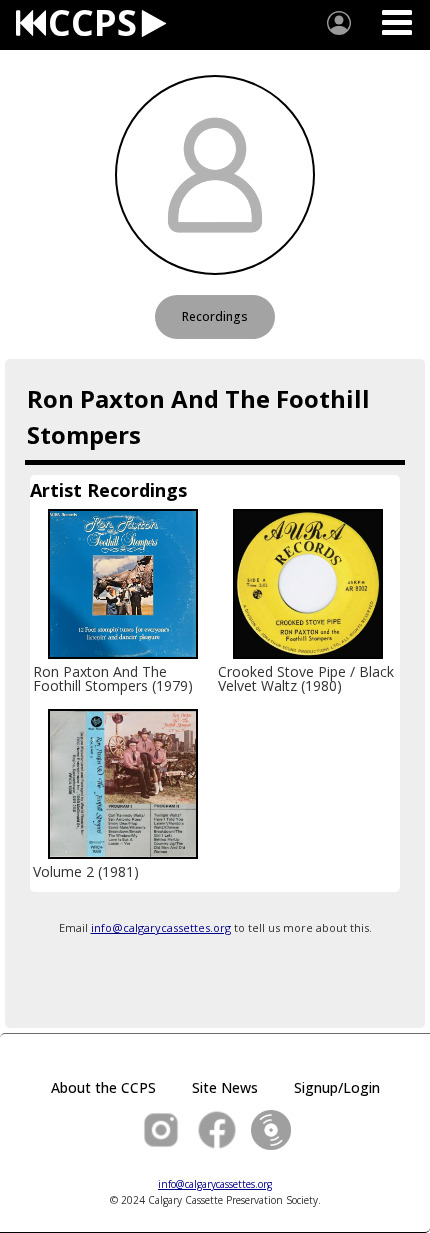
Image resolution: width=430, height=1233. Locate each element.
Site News (225, 1087)
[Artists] (339, 23)
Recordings (215, 316)
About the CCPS (103, 1087)
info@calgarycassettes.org (161, 927)
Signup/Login (337, 1087)
